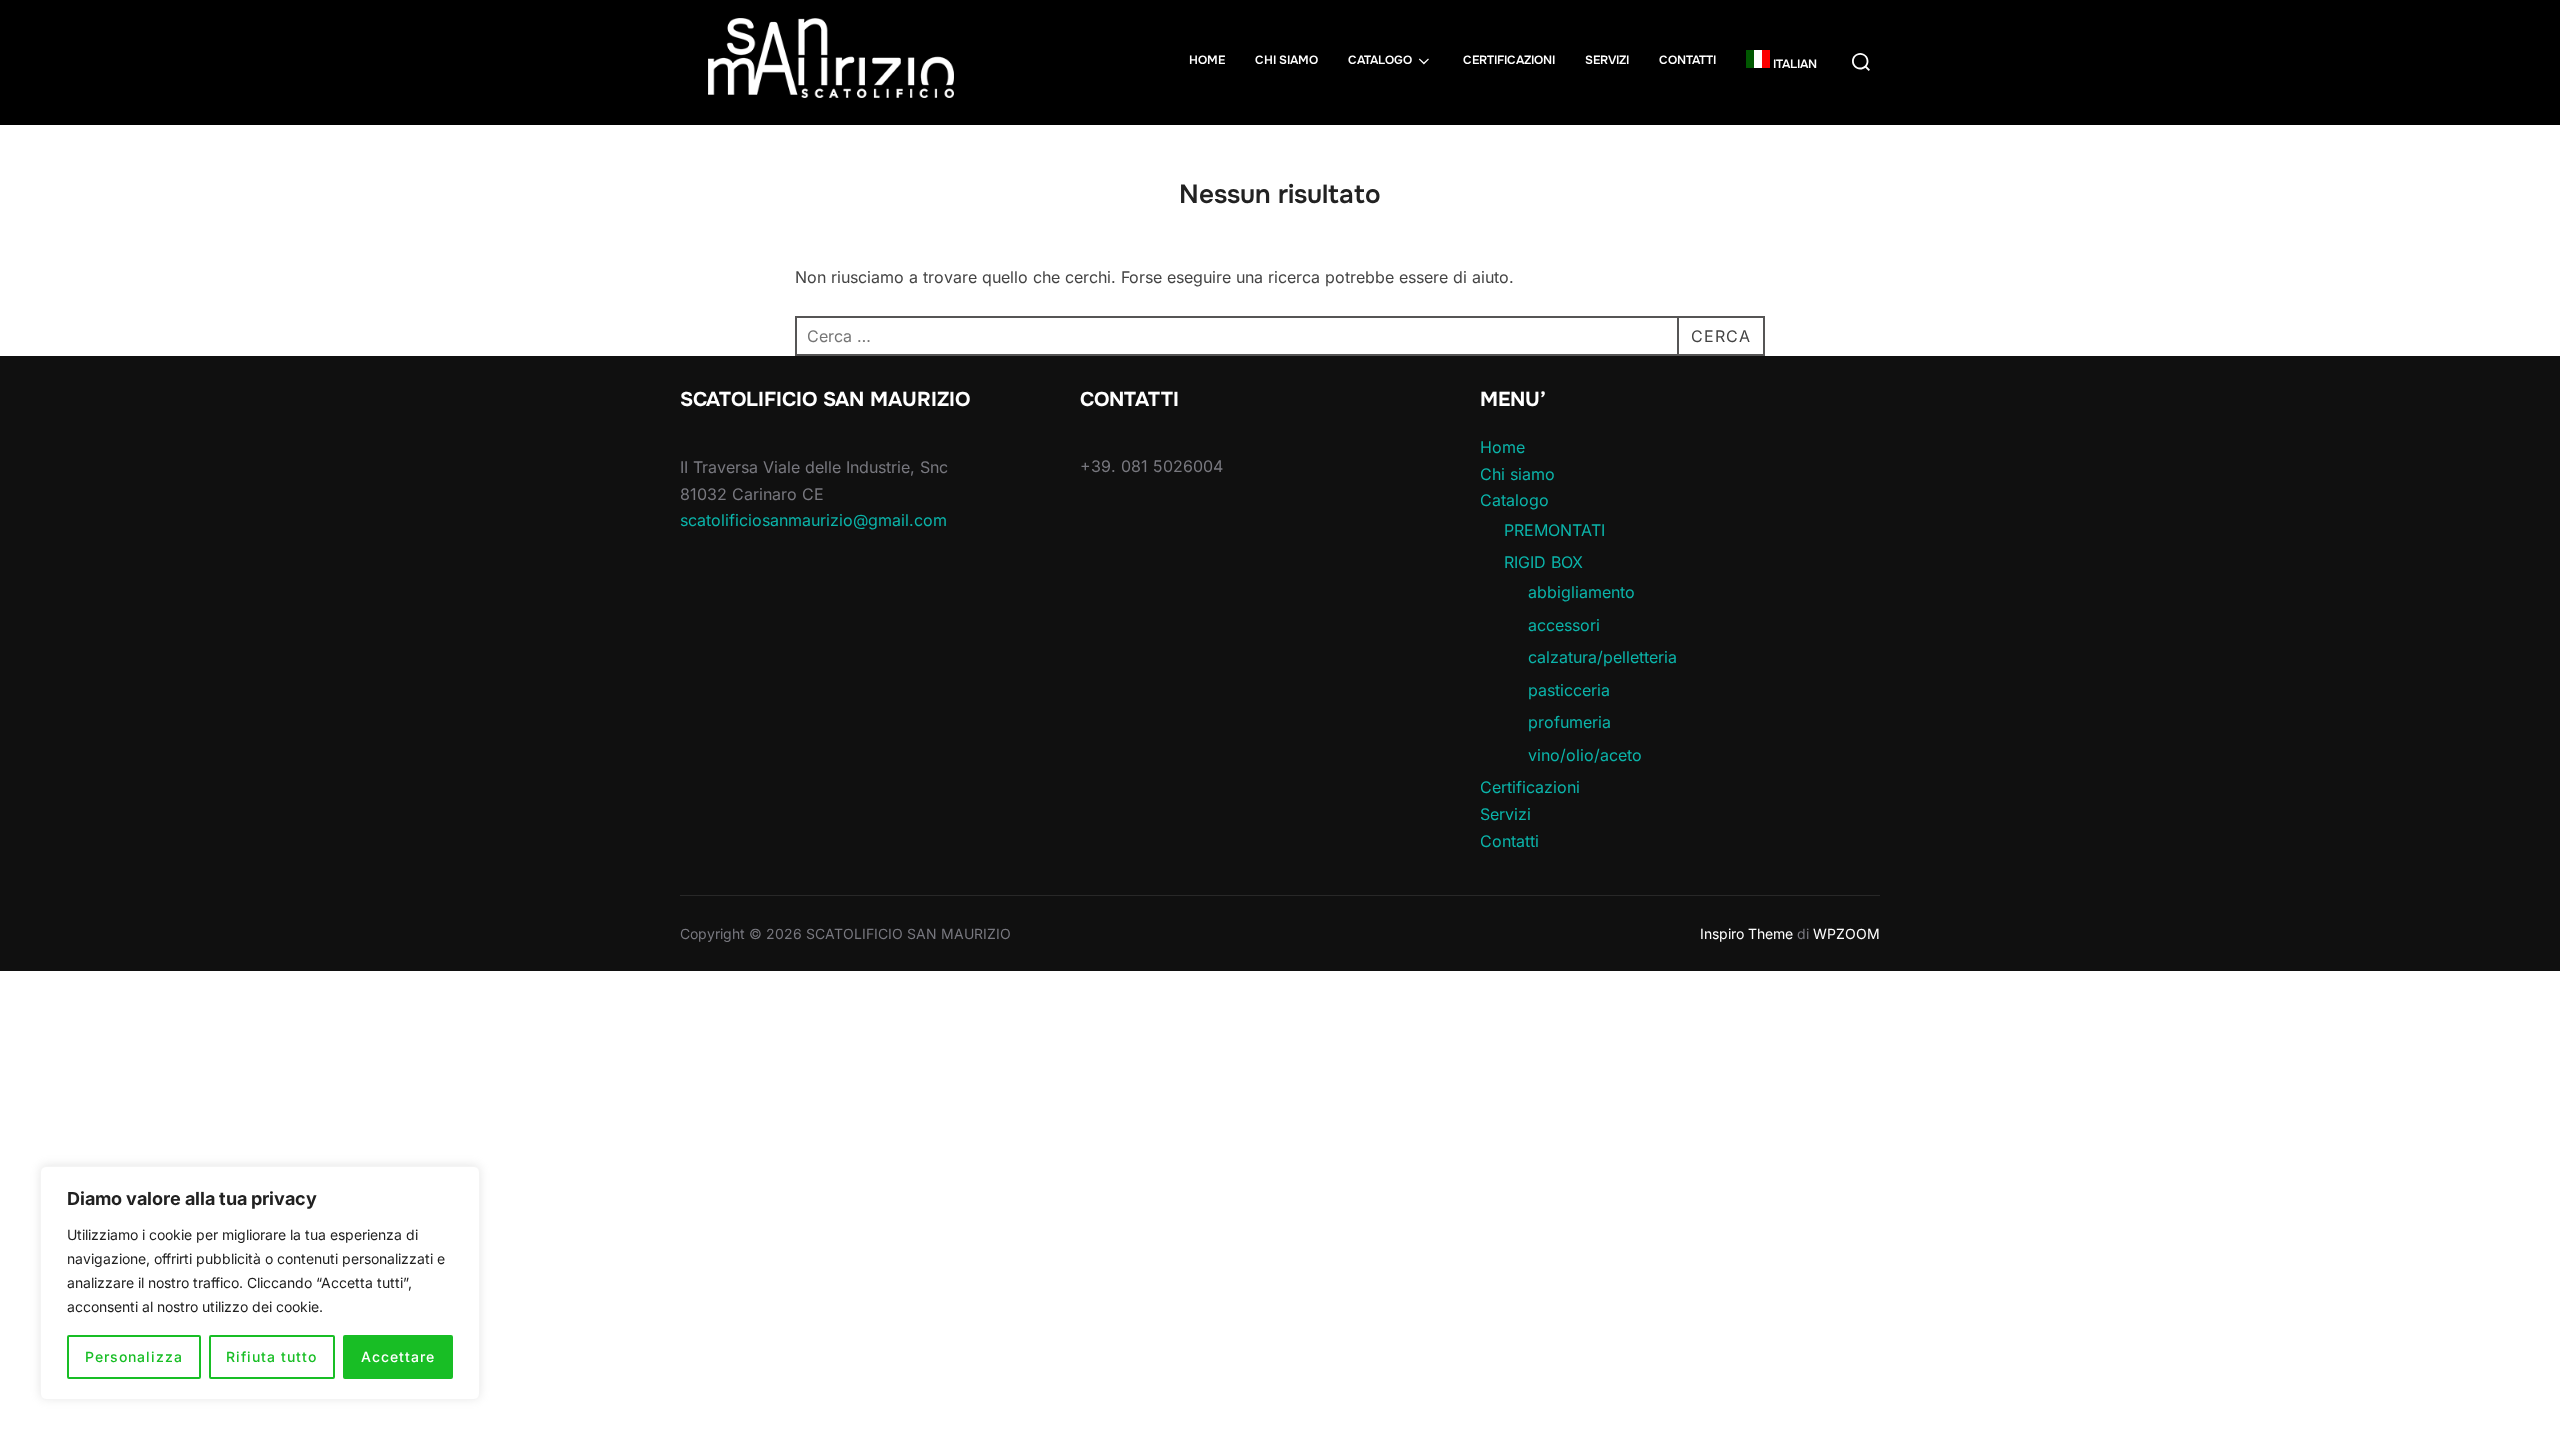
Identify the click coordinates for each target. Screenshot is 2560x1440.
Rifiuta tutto (271, 1356)
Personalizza (134, 1356)
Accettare (398, 1356)
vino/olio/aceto (1585, 755)
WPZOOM (1846, 933)
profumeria (1569, 722)
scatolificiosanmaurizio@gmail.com (813, 520)
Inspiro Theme (1746, 933)
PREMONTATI (1554, 530)
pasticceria (1569, 690)
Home (1207, 60)
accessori (1564, 625)
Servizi (1607, 60)
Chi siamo (1286, 60)
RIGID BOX (1543, 562)
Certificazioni (1509, 60)
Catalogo (1380, 60)
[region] (260, 1283)
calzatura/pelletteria (1602, 657)
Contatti (1687, 60)
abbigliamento (1581, 592)
